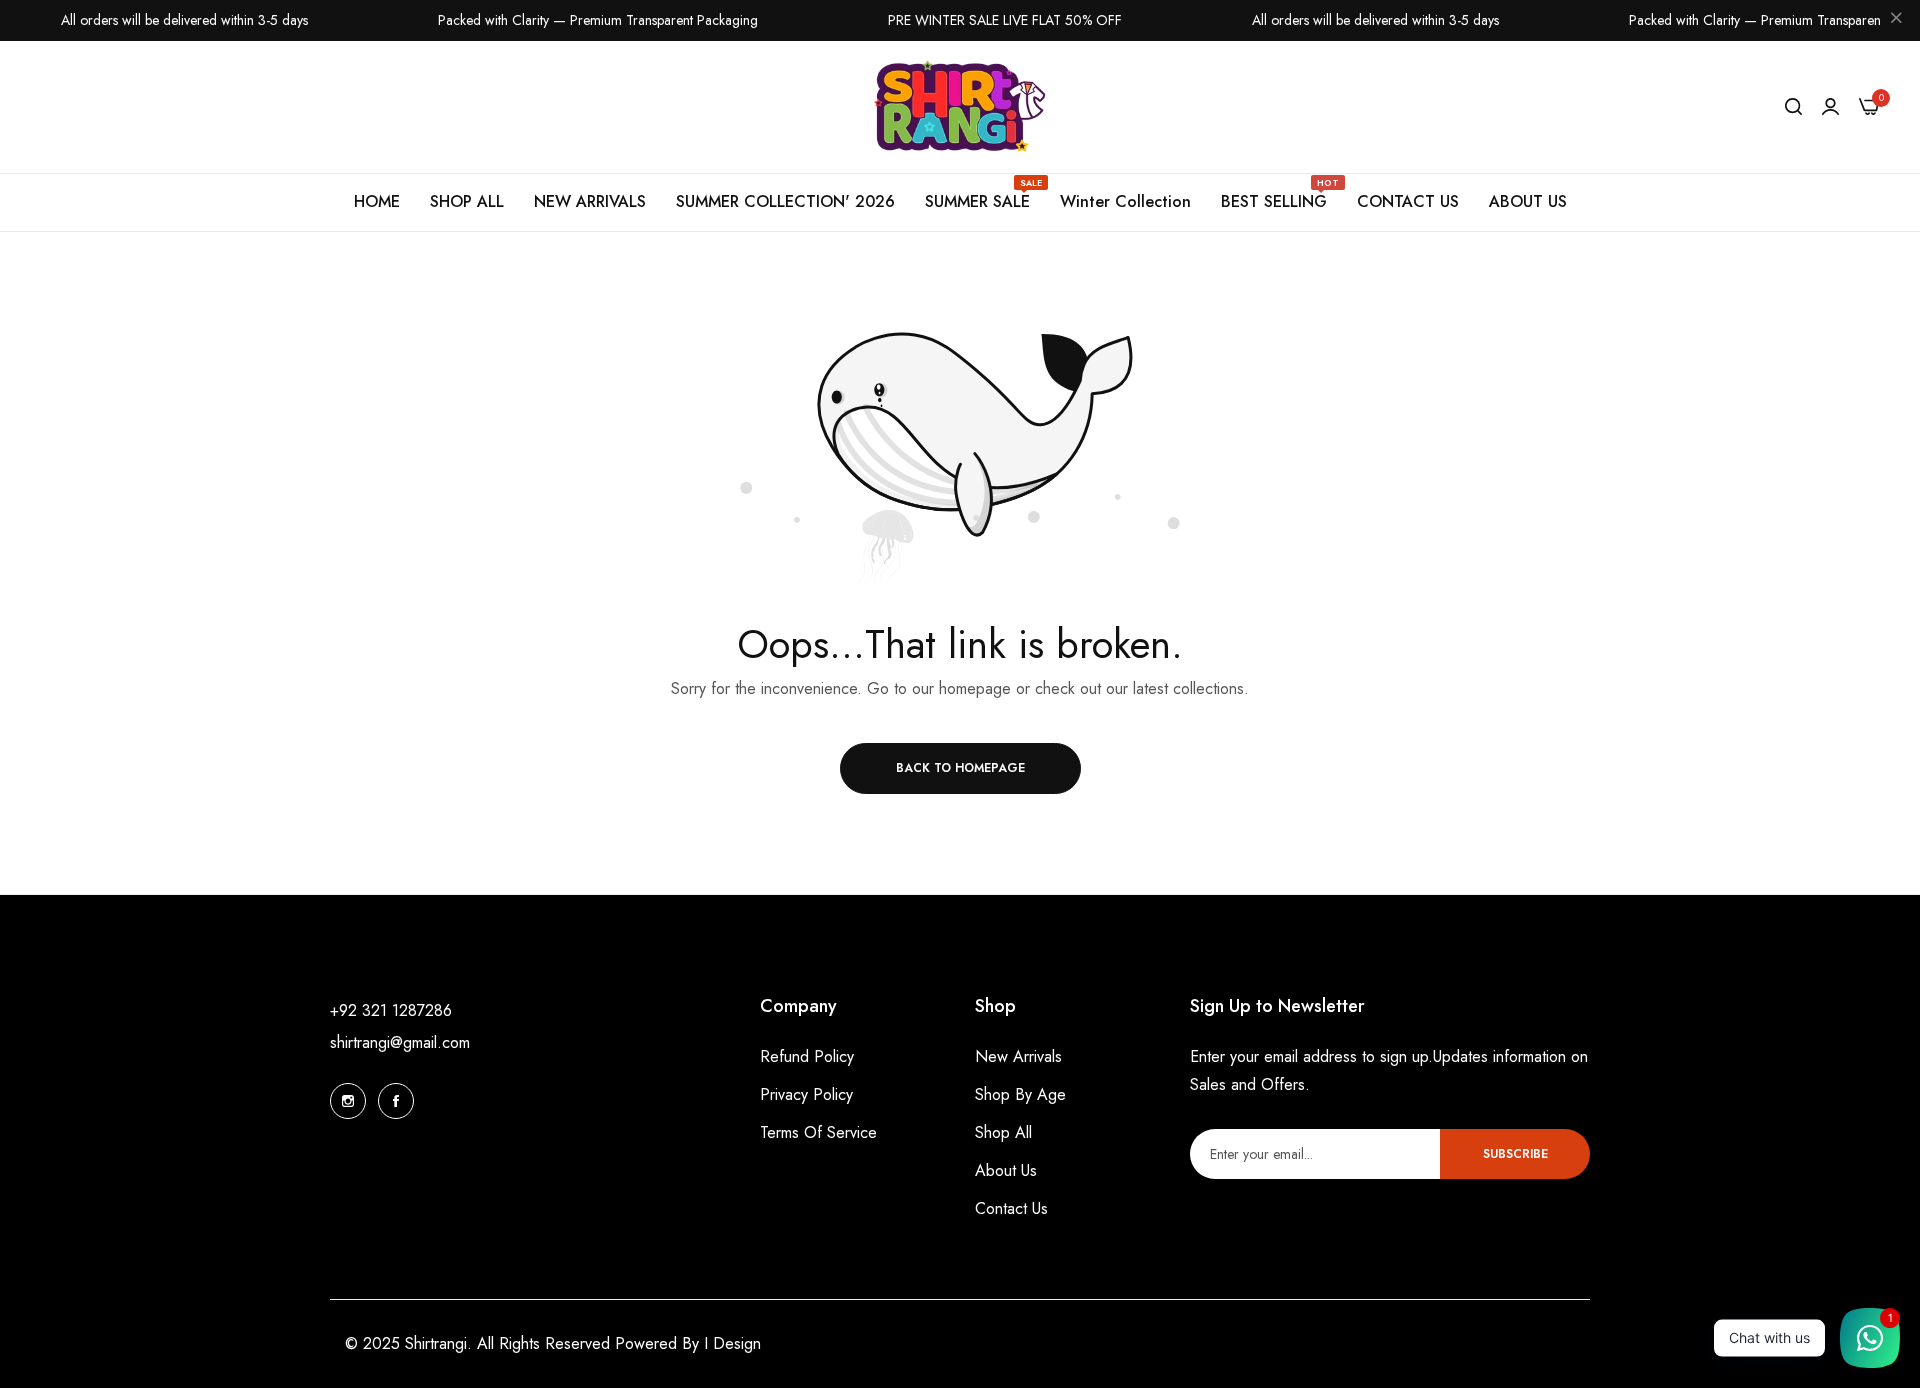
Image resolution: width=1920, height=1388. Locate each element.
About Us (1006, 1170)
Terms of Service (818, 1132)
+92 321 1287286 (391, 1010)
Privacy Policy (806, 1094)
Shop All (1003, 1132)
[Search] (1793, 107)
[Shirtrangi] (960, 107)
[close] (1896, 21)
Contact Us (1011, 1208)
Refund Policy (807, 1056)
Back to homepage (960, 768)
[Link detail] (348, 1101)
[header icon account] (1830, 107)
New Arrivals (1018, 1056)
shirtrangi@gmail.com (400, 1042)
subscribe (1515, 1154)
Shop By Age (1020, 1094)
